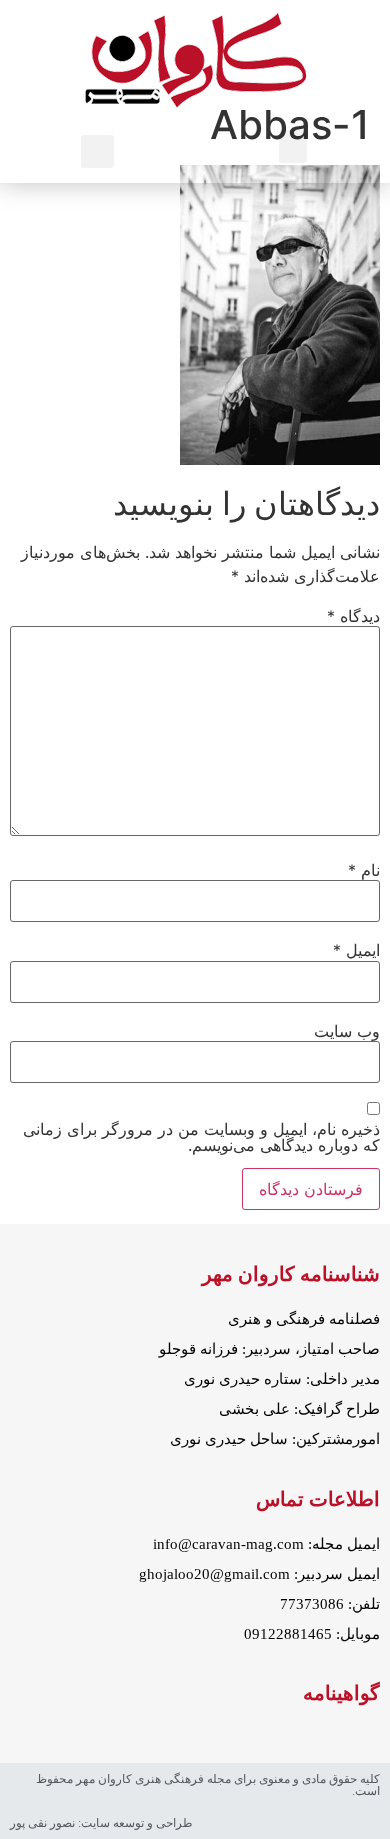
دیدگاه (353, 616)
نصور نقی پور (42, 1823)
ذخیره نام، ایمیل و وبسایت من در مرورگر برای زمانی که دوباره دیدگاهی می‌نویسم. (201, 1137)
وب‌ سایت (347, 1031)
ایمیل (356, 950)
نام (364, 870)
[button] (293, 146)
